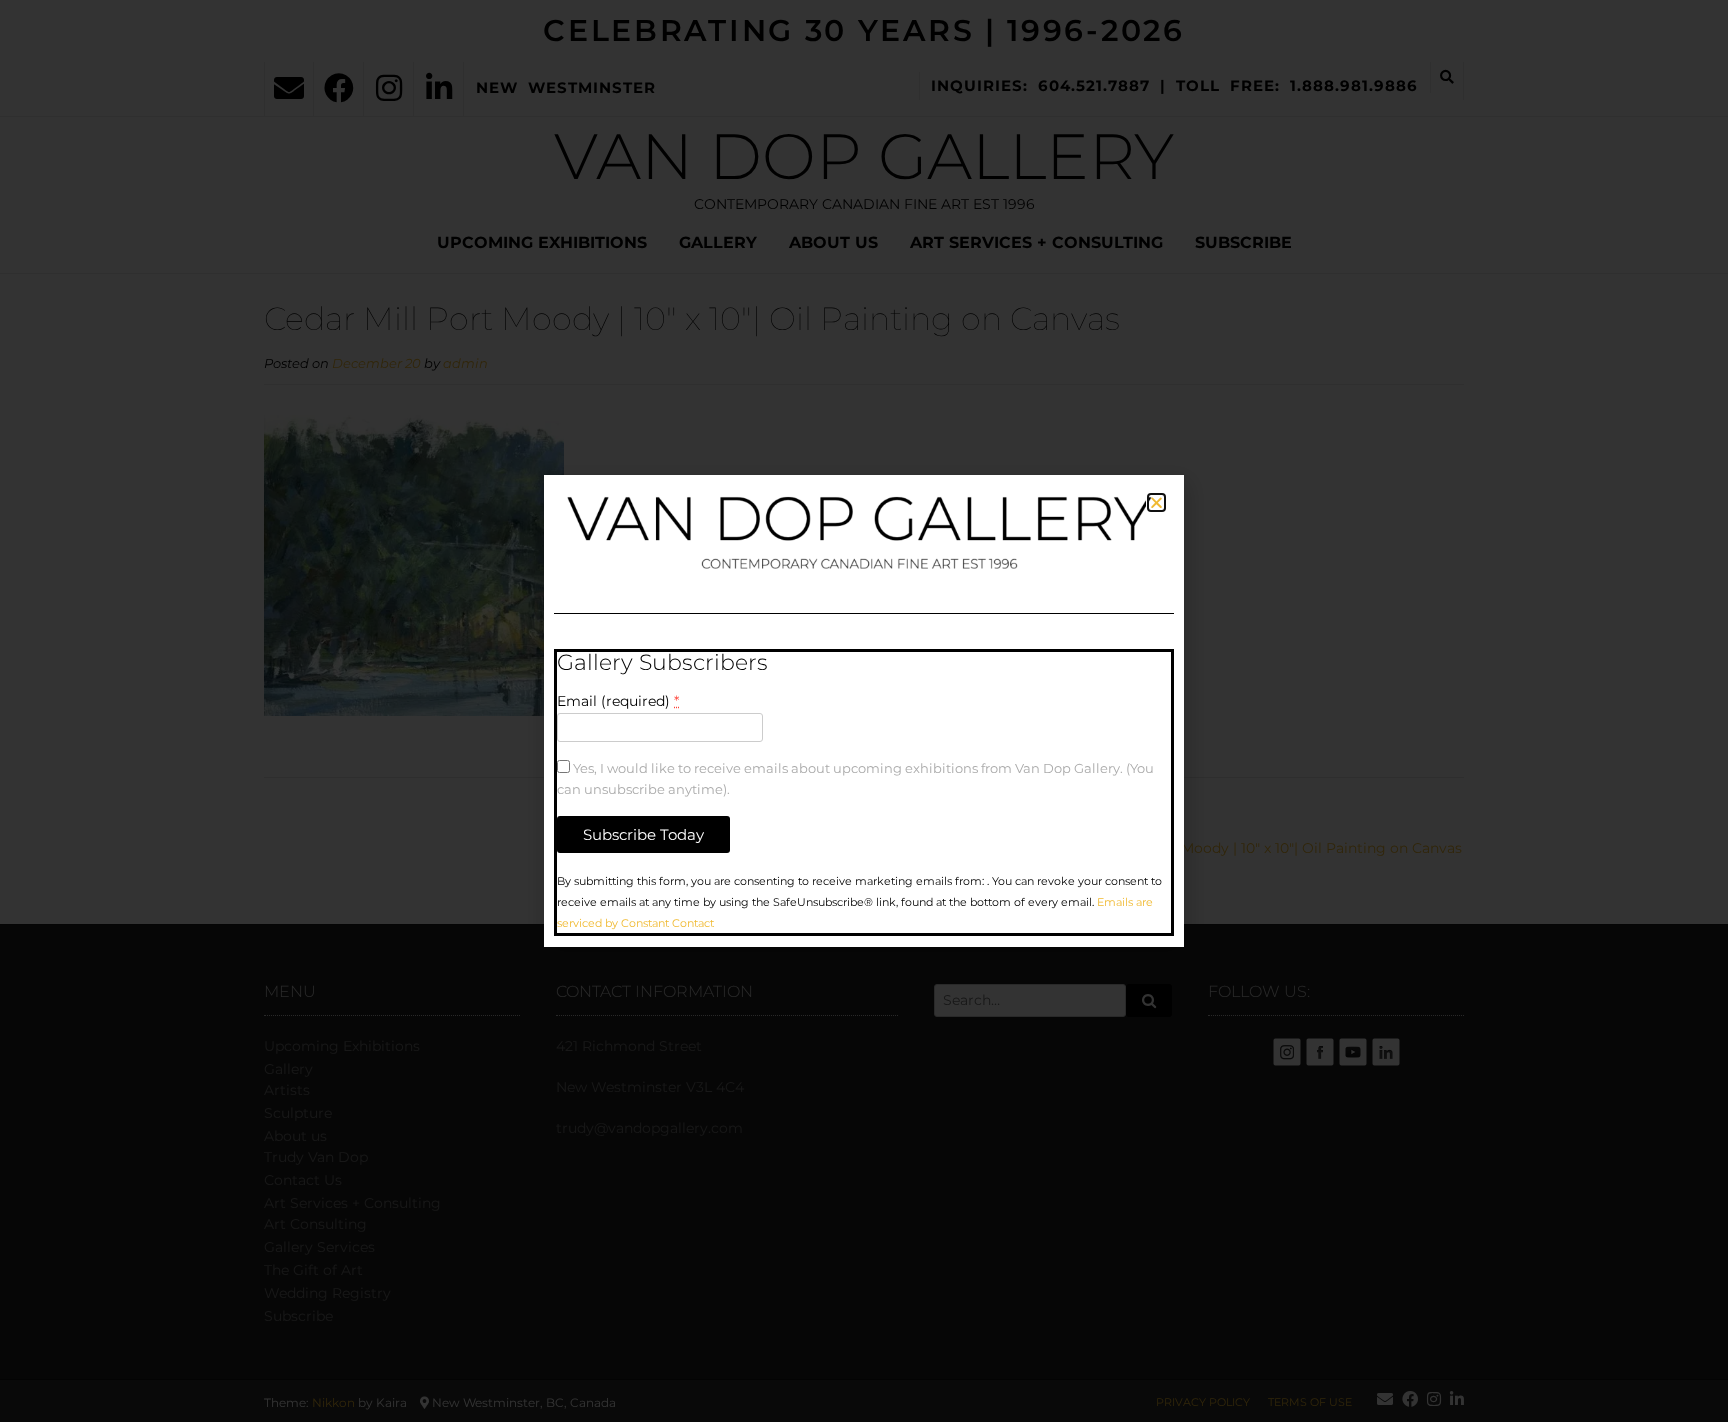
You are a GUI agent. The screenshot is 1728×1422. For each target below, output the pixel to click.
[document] (864, 711)
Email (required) (618, 701)
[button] (1156, 502)
